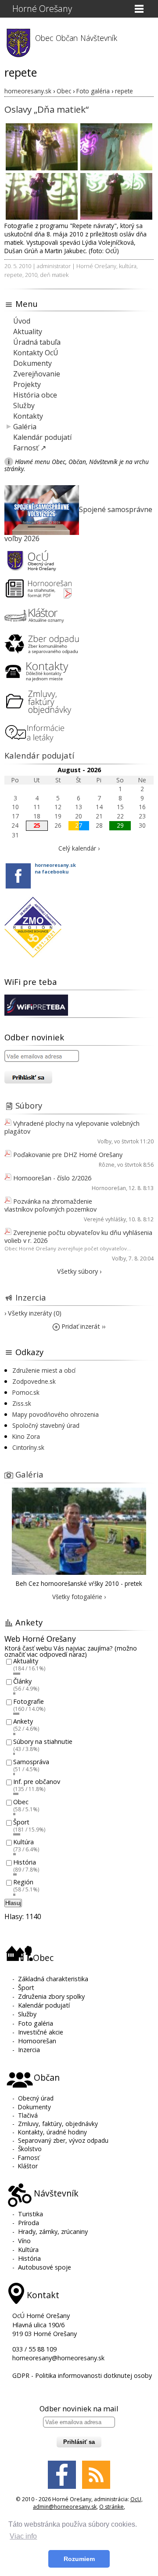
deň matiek (54, 275)
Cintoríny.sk (28, 1447)
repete (13, 275)
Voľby (104, 1141)
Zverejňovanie (37, 374)
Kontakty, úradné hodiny (52, 2132)
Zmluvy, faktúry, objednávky (58, 2124)
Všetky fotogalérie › (79, 1597)
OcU (136, 2499)
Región (23, 1882)
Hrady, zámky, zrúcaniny (53, 2231)
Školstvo (30, 2149)
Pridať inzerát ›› (83, 1326)
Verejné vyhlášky (105, 1219)
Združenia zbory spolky (51, 1996)
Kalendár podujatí (42, 437)
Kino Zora (26, 1436)
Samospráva (31, 1762)
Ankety (23, 1722)
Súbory (29, 1105)
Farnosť (29, 2158)
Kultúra (23, 1842)
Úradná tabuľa (37, 342)
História (25, 1862)
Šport (21, 1822)
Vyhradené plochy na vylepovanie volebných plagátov (72, 1127)
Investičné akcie (41, 2032)
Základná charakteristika (53, 1979)
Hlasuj (13, 1903)
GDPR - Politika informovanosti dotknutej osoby (82, 2375)
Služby (24, 405)
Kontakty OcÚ (36, 353)
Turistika (31, 2214)
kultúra (128, 266)
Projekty (27, 384)
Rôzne (107, 1165)
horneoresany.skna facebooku (55, 868)
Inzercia (31, 1297)
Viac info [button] (23, 2536)
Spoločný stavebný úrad (46, 1425)
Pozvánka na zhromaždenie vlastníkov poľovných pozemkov (50, 1205)
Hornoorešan (109, 1188)
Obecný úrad (36, 2098)
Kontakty (28, 416)
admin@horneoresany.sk (65, 2507)
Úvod (22, 321)
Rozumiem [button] (79, 2559)
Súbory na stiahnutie (43, 1741)
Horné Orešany (42, 9)
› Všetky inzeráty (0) (33, 1313)
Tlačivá (28, 2115)
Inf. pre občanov (37, 1782)
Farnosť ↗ (30, 448)
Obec (21, 1802)
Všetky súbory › (79, 1271)
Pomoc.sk (26, 1392)
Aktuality (28, 332)
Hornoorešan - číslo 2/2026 (52, 1178)
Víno (24, 2241)
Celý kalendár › (79, 848)
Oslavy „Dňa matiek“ (47, 109)
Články (22, 1681)
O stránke (111, 2507)
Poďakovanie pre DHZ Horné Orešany (68, 1155)
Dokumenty (32, 363)
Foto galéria (36, 2023)
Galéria (25, 427)
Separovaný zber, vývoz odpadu (63, 2140)
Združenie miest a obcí (44, 1370)
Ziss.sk (22, 1403)
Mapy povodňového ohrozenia (56, 1414)
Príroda (29, 2223)
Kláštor (28, 2166)
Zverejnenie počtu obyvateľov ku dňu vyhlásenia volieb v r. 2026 (78, 1236)
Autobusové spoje (45, 2267)
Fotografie (29, 1701)
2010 (31, 275)
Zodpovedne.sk (34, 1381)
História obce (35, 395)
